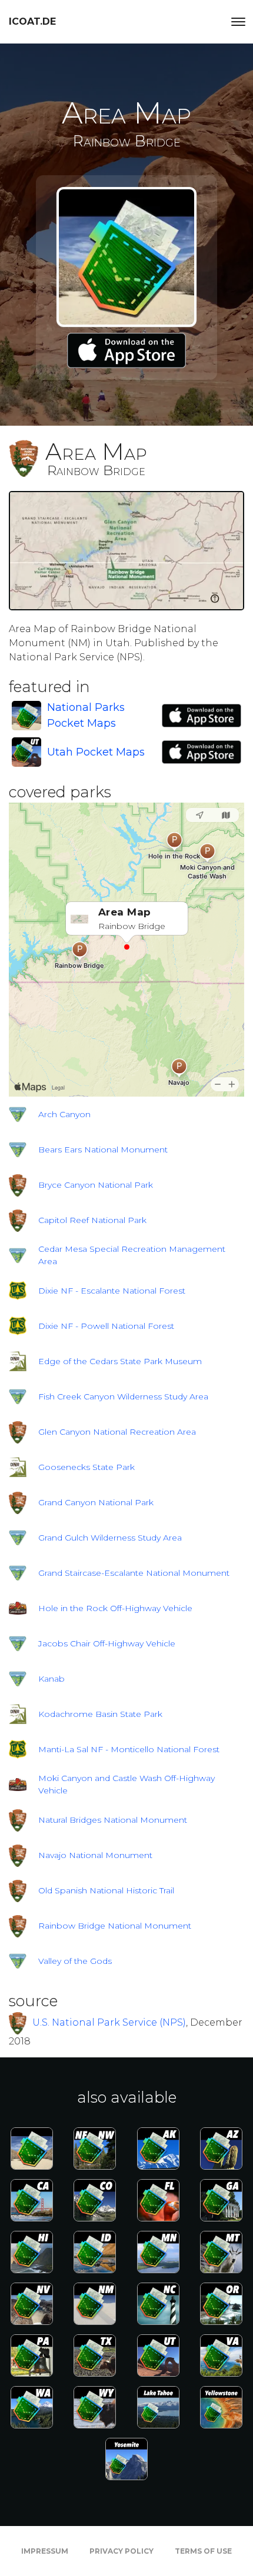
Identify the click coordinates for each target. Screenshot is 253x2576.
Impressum (45, 2551)
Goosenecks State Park (86, 1467)
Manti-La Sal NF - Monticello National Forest (129, 1749)
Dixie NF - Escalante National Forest (112, 1291)
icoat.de (32, 21)
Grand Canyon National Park (96, 1502)
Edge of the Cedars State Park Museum (120, 1361)
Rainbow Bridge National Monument (115, 1926)
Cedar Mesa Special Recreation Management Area (132, 1255)
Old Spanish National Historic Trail (106, 1890)
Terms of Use (203, 2551)
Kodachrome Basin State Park (100, 1714)
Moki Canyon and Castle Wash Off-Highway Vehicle (126, 1784)
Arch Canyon (64, 1114)
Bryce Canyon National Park (96, 1185)
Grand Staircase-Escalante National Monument (134, 1573)
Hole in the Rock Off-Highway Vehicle (115, 1608)
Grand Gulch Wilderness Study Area (110, 1538)
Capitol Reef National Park (92, 1220)
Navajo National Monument (95, 1855)
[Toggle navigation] (238, 22)
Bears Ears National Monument (103, 1150)
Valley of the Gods (75, 1961)
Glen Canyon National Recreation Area (117, 1432)
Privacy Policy (121, 2551)
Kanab (51, 1679)
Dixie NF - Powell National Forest (106, 1326)
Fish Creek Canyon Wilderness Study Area (123, 1396)
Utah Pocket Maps (96, 752)
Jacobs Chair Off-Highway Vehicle (107, 1643)
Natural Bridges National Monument (113, 1820)
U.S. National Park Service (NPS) (109, 2022)
